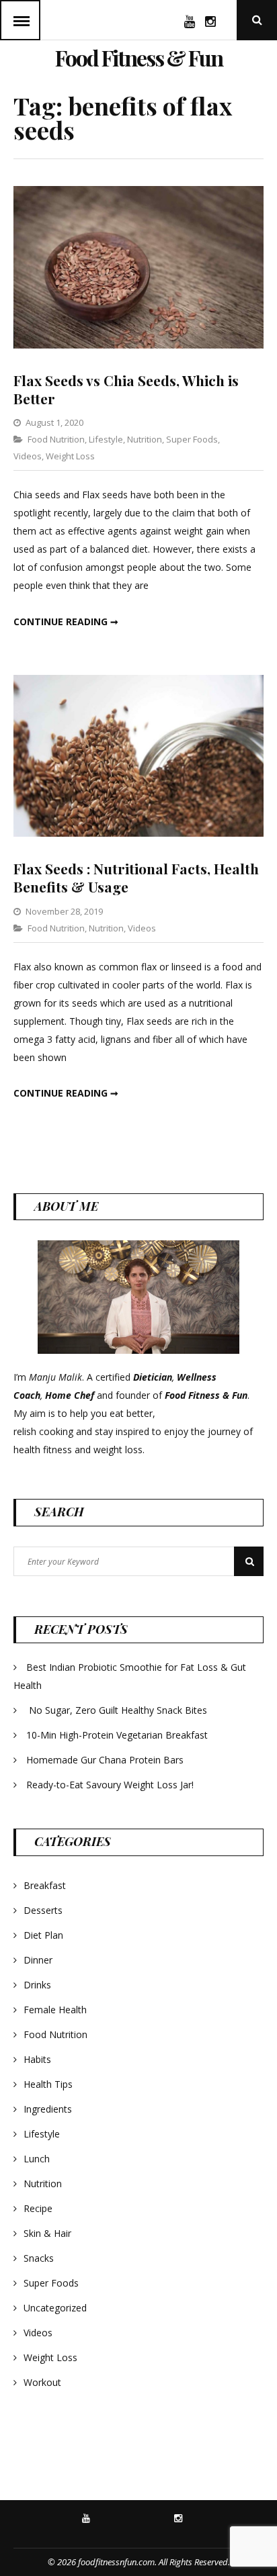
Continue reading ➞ (66, 622)
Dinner (38, 1960)
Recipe (38, 2208)
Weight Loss (70, 456)
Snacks (39, 2258)
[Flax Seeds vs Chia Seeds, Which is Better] (138, 345)
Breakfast (45, 1885)
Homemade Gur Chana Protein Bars (105, 1760)
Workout (42, 2382)
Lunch (37, 2159)
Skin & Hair (47, 2233)
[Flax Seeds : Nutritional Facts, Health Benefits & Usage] (138, 833)
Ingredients (48, 2109)
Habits (37, 2059)
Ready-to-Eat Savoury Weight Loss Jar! (110, 1785)
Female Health (55, 2010)
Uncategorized (55, 2308)
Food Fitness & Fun (139, 57)
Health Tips (48, 2084)
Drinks (37, 1985)
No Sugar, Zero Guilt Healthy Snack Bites (118, 1710)
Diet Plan (43, 1935)
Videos (28, 456)
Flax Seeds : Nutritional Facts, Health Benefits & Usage (136, 877)
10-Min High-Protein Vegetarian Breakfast (118, 1735)
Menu (20, 20)
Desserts (43, 1910)
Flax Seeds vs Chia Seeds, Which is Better (126, 389)
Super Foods (192, 439)
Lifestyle (106, 439)
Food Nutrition (56, 439)
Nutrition (145, 439)
